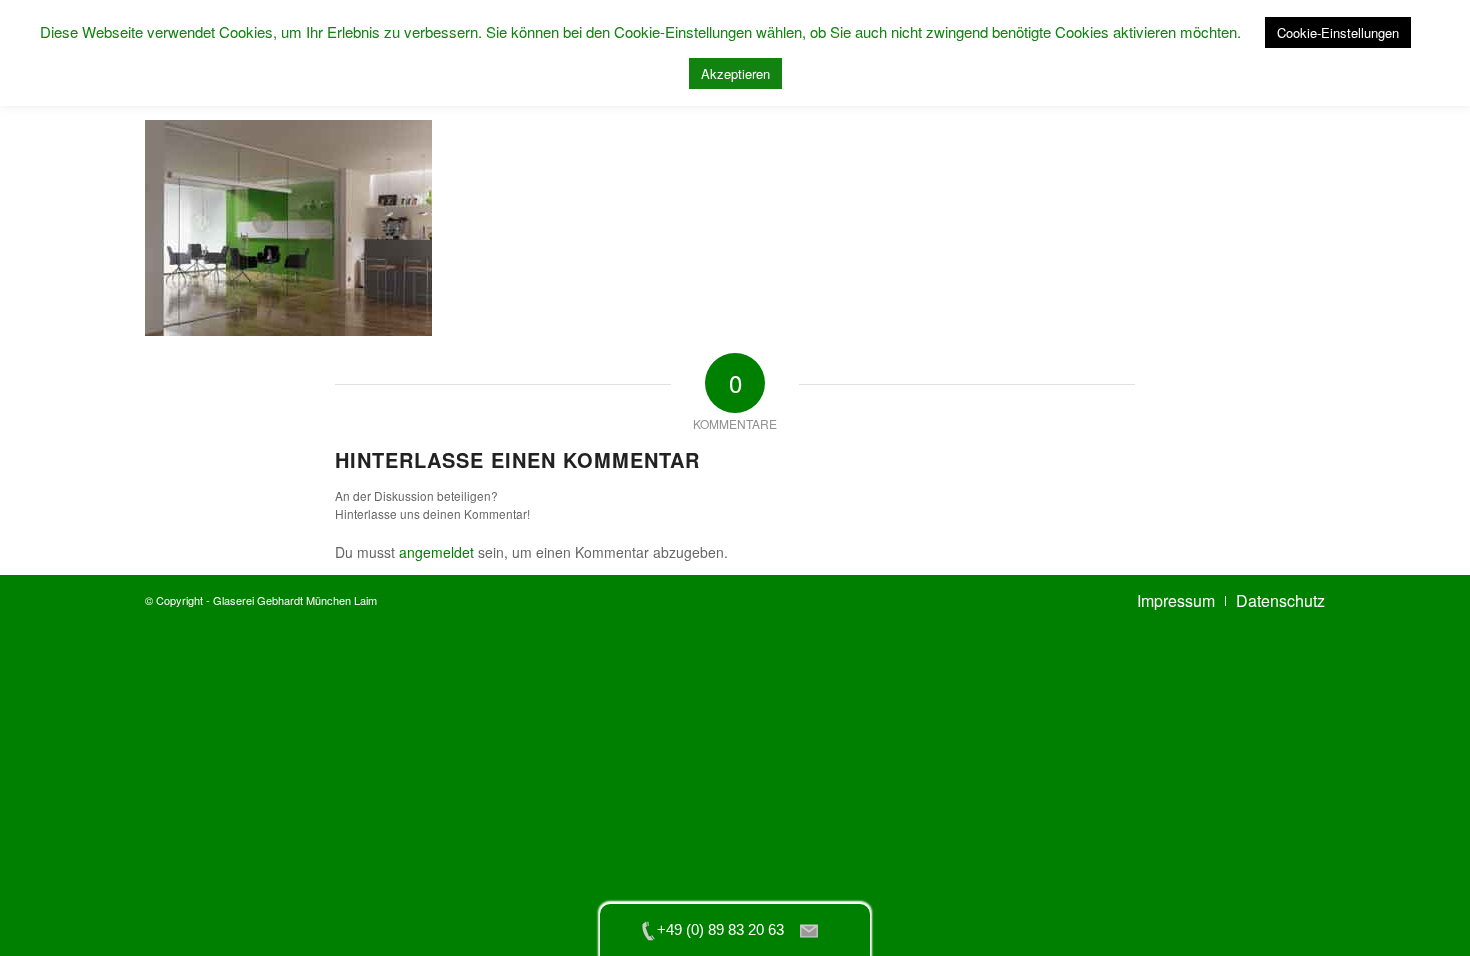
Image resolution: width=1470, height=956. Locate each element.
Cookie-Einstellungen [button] (1338, 32)
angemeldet (436, 552)
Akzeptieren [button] (735, 73)
